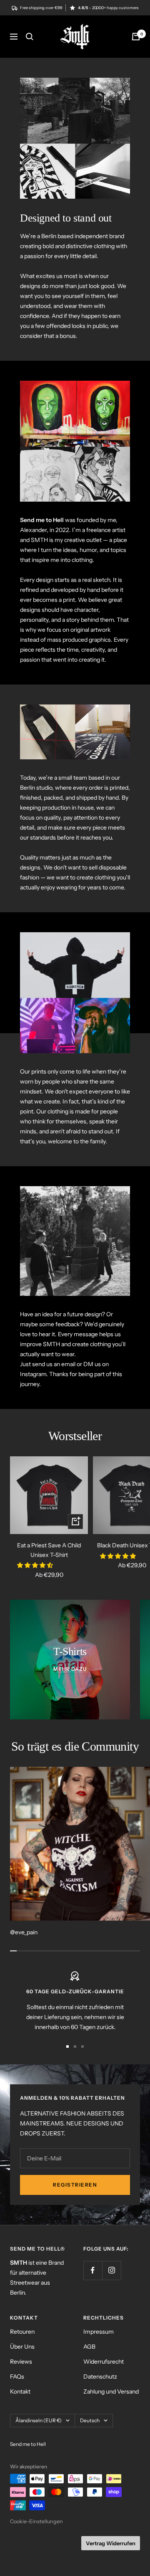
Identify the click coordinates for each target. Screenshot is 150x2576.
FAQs (17, 2377)
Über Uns (22, 2347)
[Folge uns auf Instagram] (111, 2270)
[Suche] (30, 37)
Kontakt (20, 2391)
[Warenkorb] (136, 37)
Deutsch (90, 2420)
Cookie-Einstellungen (36, 2521)
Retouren (22, 2332)
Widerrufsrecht (104, 2362)
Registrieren (75, 2185)
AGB (89, 2347)
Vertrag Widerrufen (111, 2543)
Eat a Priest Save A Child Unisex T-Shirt (49, 1550)
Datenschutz (100, 2377)
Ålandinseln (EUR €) (39, 2420)
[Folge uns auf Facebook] (93, 2270)
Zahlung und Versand (111, 2391)
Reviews (21, 2362)
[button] (36, 1565)
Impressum (99, 2332)
